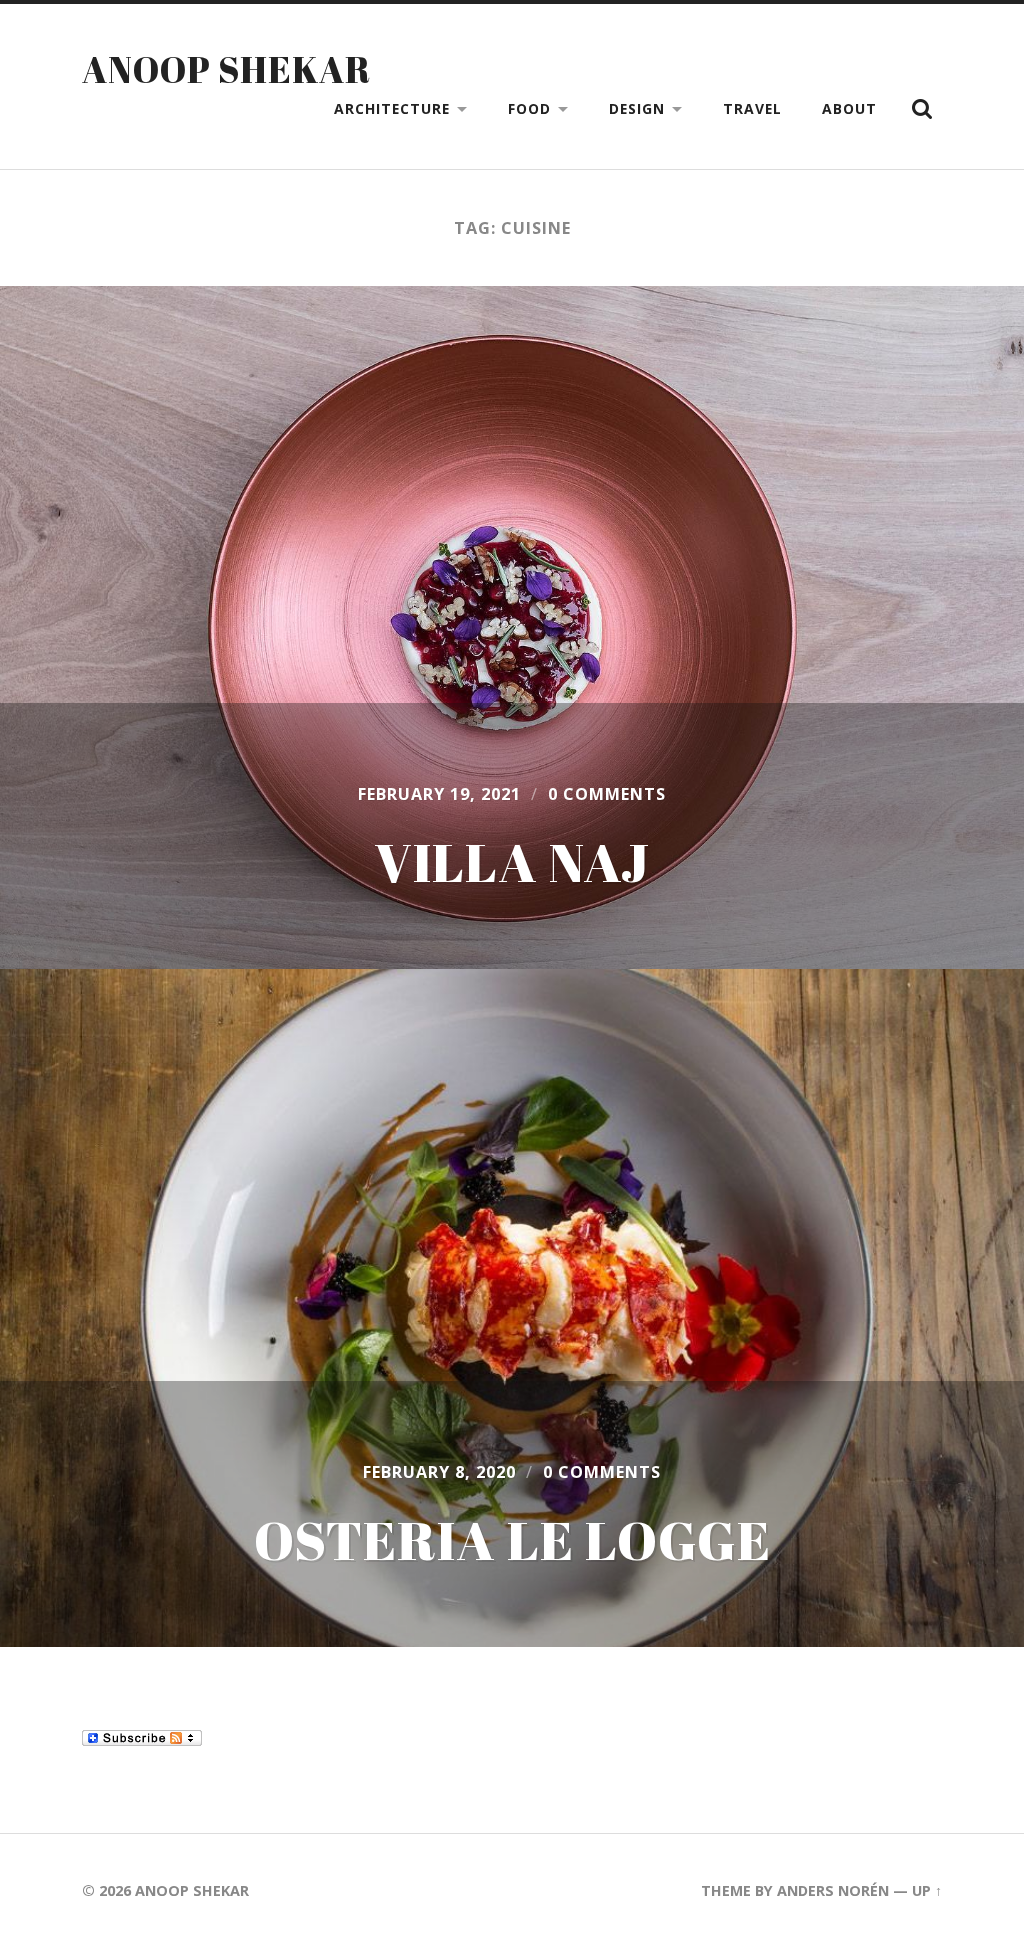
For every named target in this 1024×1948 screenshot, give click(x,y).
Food (529, 108)
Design (637, 108)
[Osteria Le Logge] (512, 1308)
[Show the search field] (922, 109)
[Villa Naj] (512, 627)
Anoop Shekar (226, 69)
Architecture (392, 108)
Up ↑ (927, 1890)
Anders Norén (833, 1890)
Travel (752, 108)
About (849, 108)
